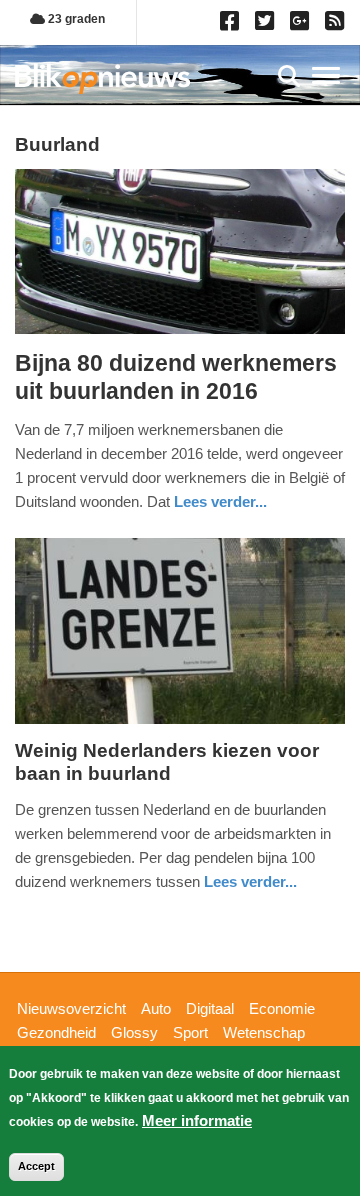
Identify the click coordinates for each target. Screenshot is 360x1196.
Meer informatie (197, 1120)
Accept (36, 1166)
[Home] (102, 78)
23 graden (75, 19)
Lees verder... (220, 501)
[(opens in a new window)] (232, 25)
